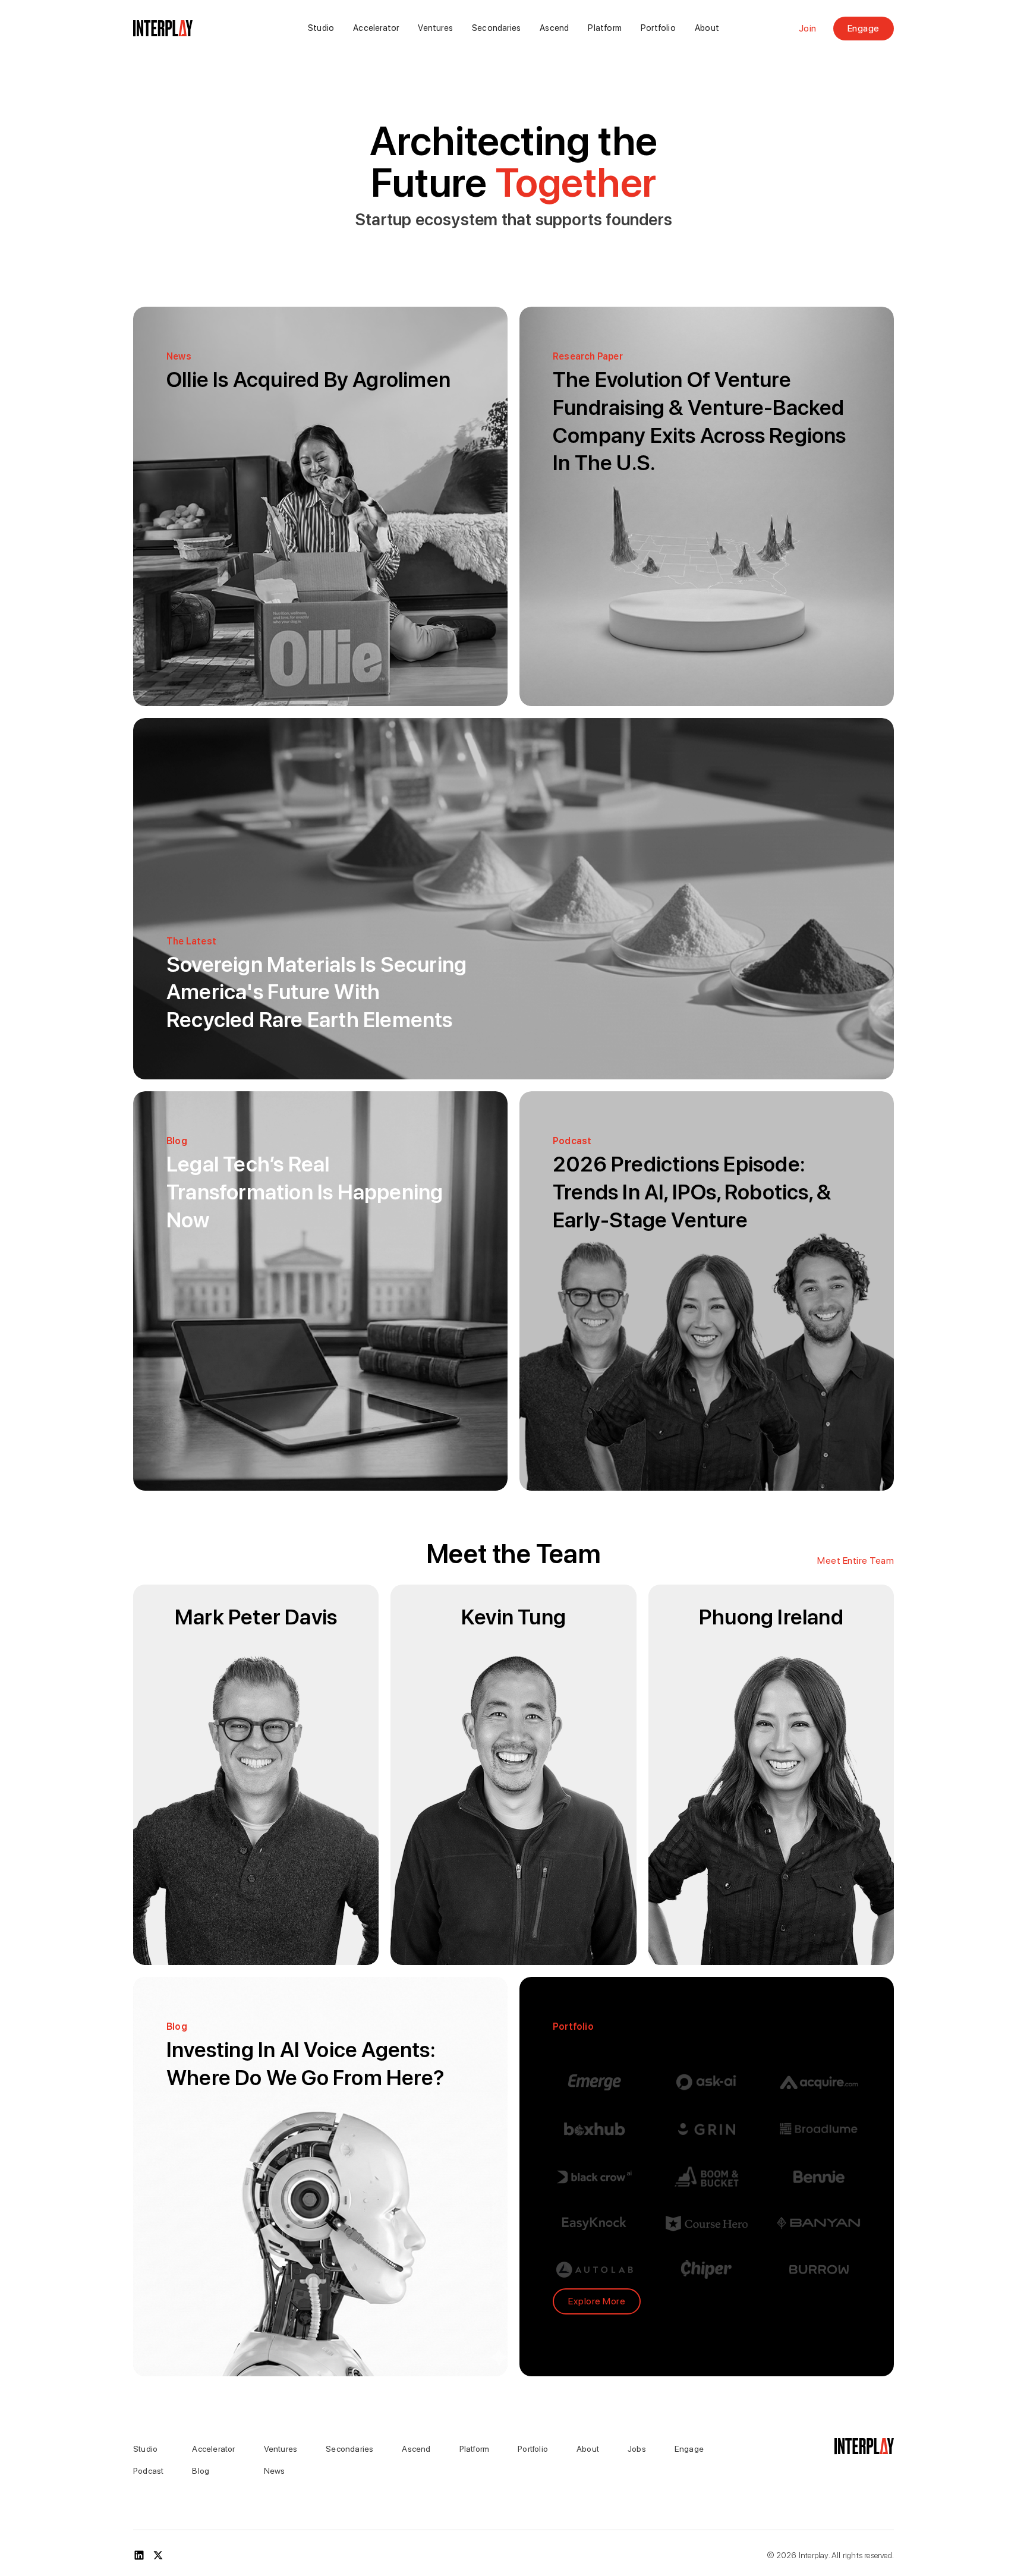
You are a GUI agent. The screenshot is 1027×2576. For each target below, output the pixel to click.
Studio (321, 28)
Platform (605, 28)
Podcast (148, 2471)
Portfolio (658, 28)
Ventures (435, 28)
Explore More (597, 2301)
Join (808, 29)
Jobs (637, 2449)
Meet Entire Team (856, 1561)
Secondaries (496, 28)
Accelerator (376, 28)
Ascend (554, 28)
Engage (864, 28)
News (275, 2471)
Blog (201, 2471)
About (707, 28)
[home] (192, 29)
